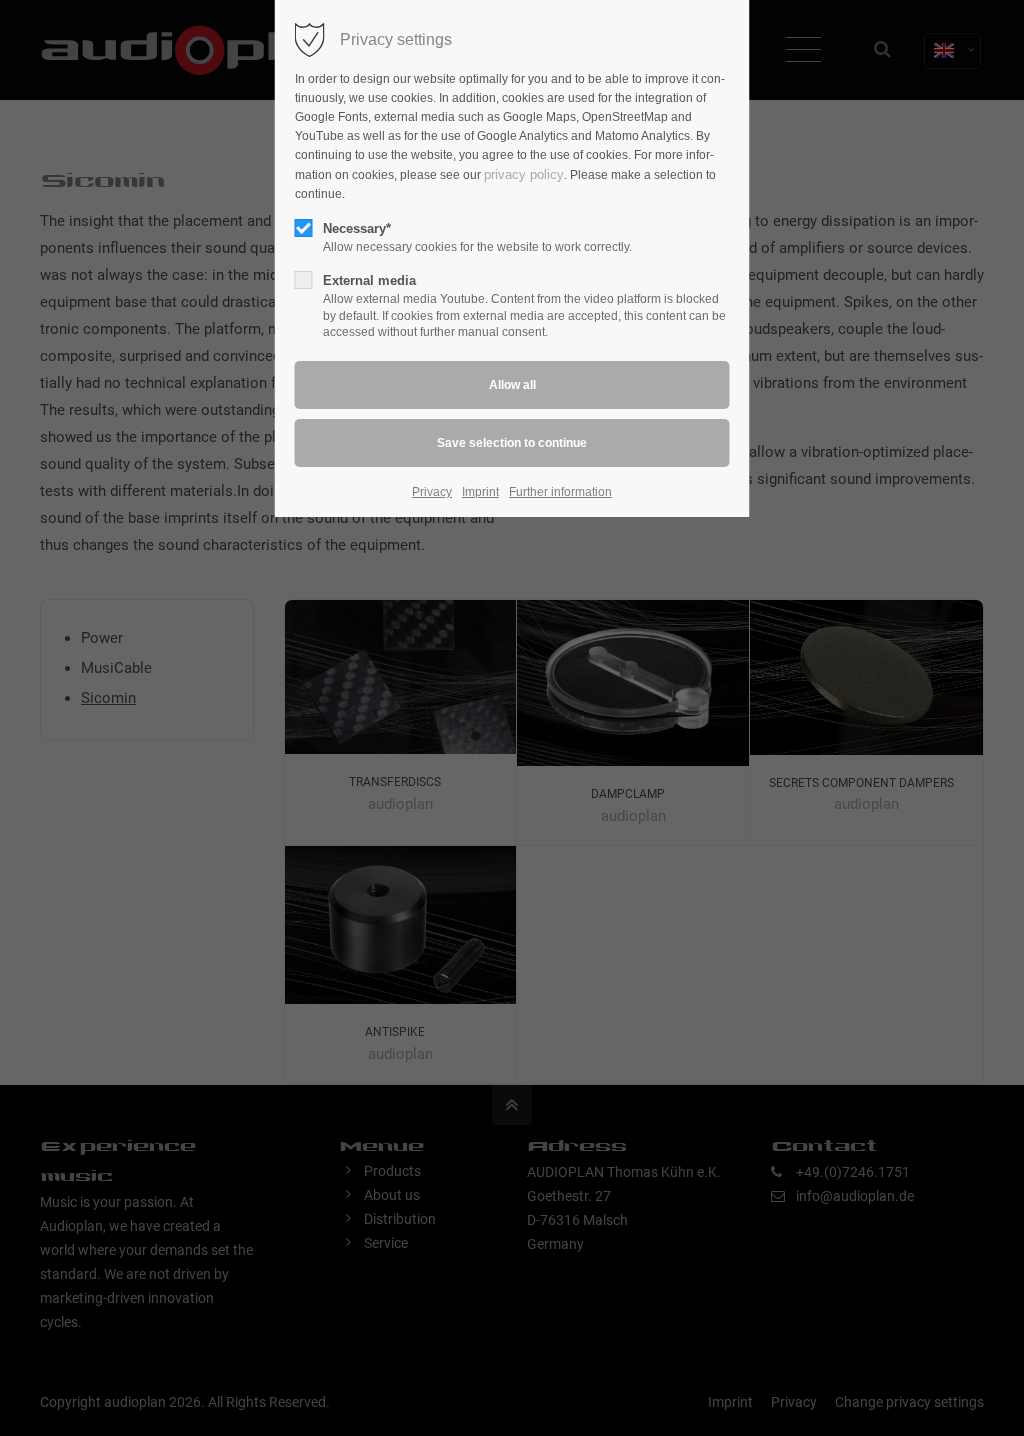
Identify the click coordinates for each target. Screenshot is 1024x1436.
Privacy (432, 492)
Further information (560, 492)
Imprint (480, 492)
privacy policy (524, 174)
